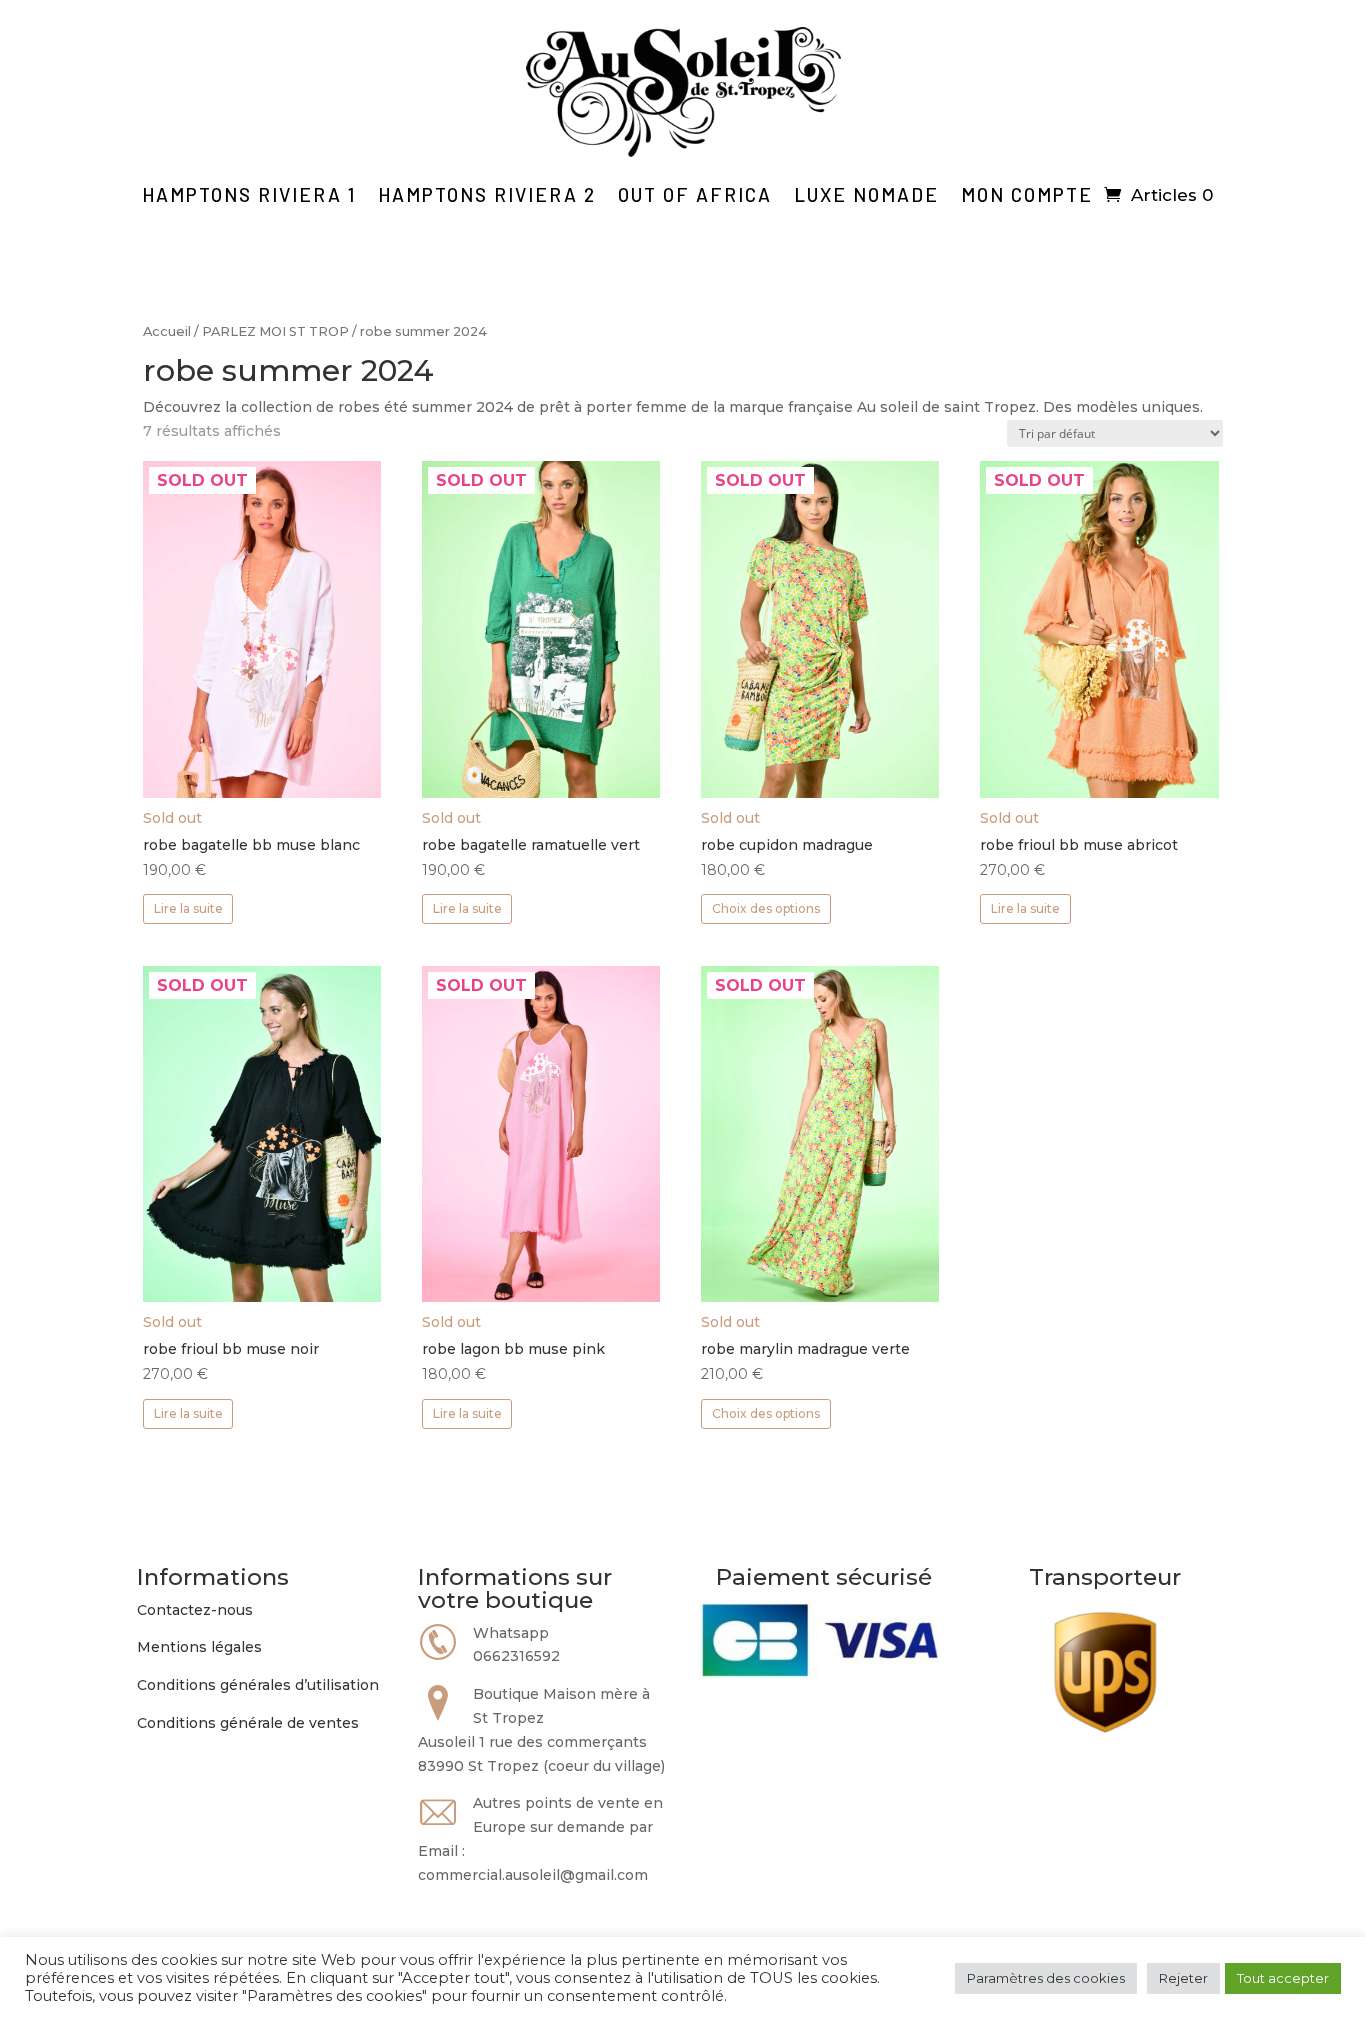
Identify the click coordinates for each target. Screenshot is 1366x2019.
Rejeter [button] (1183, 1978)
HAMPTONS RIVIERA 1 (249, 194)
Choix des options (766, 908)
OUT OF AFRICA (695, 194)
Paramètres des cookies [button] (1046, 1978)
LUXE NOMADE (866, 194)
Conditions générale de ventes (248, 1723)
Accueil (167, 331)
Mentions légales (199, 1647)
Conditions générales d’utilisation (258, 1685)
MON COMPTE (1027, 194)
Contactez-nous (195, 1610)
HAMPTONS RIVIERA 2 (487, 194)
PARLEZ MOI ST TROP (275, 331)
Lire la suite (188, 908)
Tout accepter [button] (1283, 1978)
